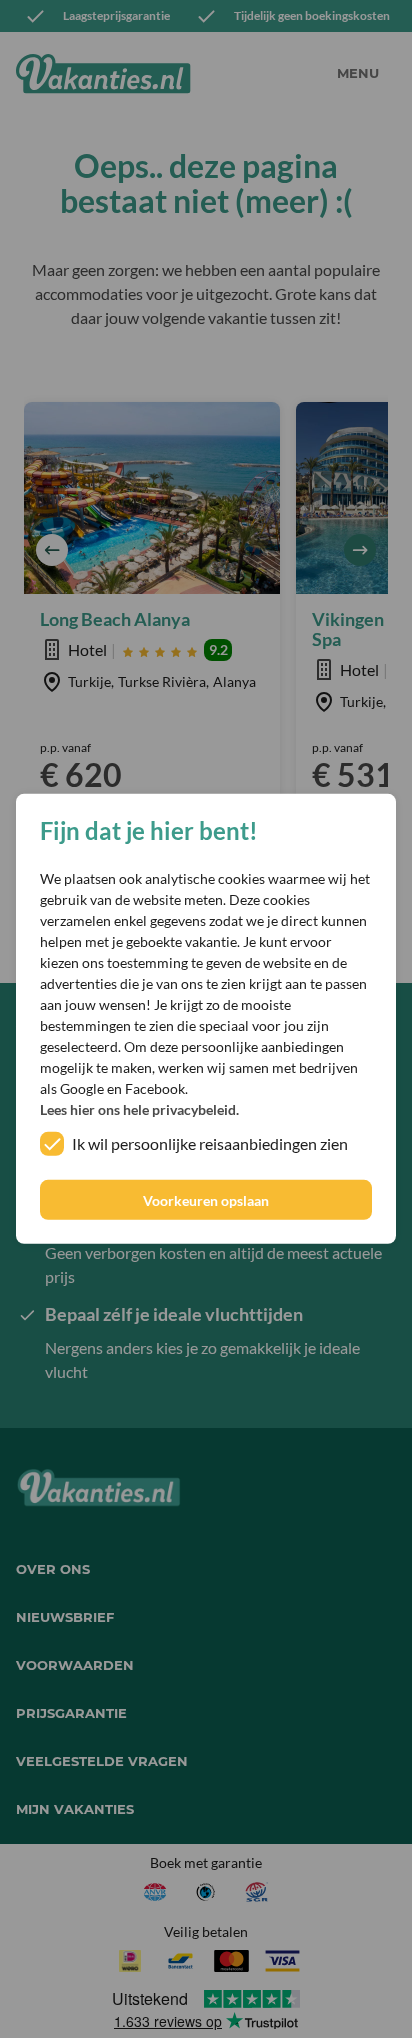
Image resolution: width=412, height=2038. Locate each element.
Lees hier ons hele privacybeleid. (139, 1109)
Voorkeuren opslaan (206, 1200)
